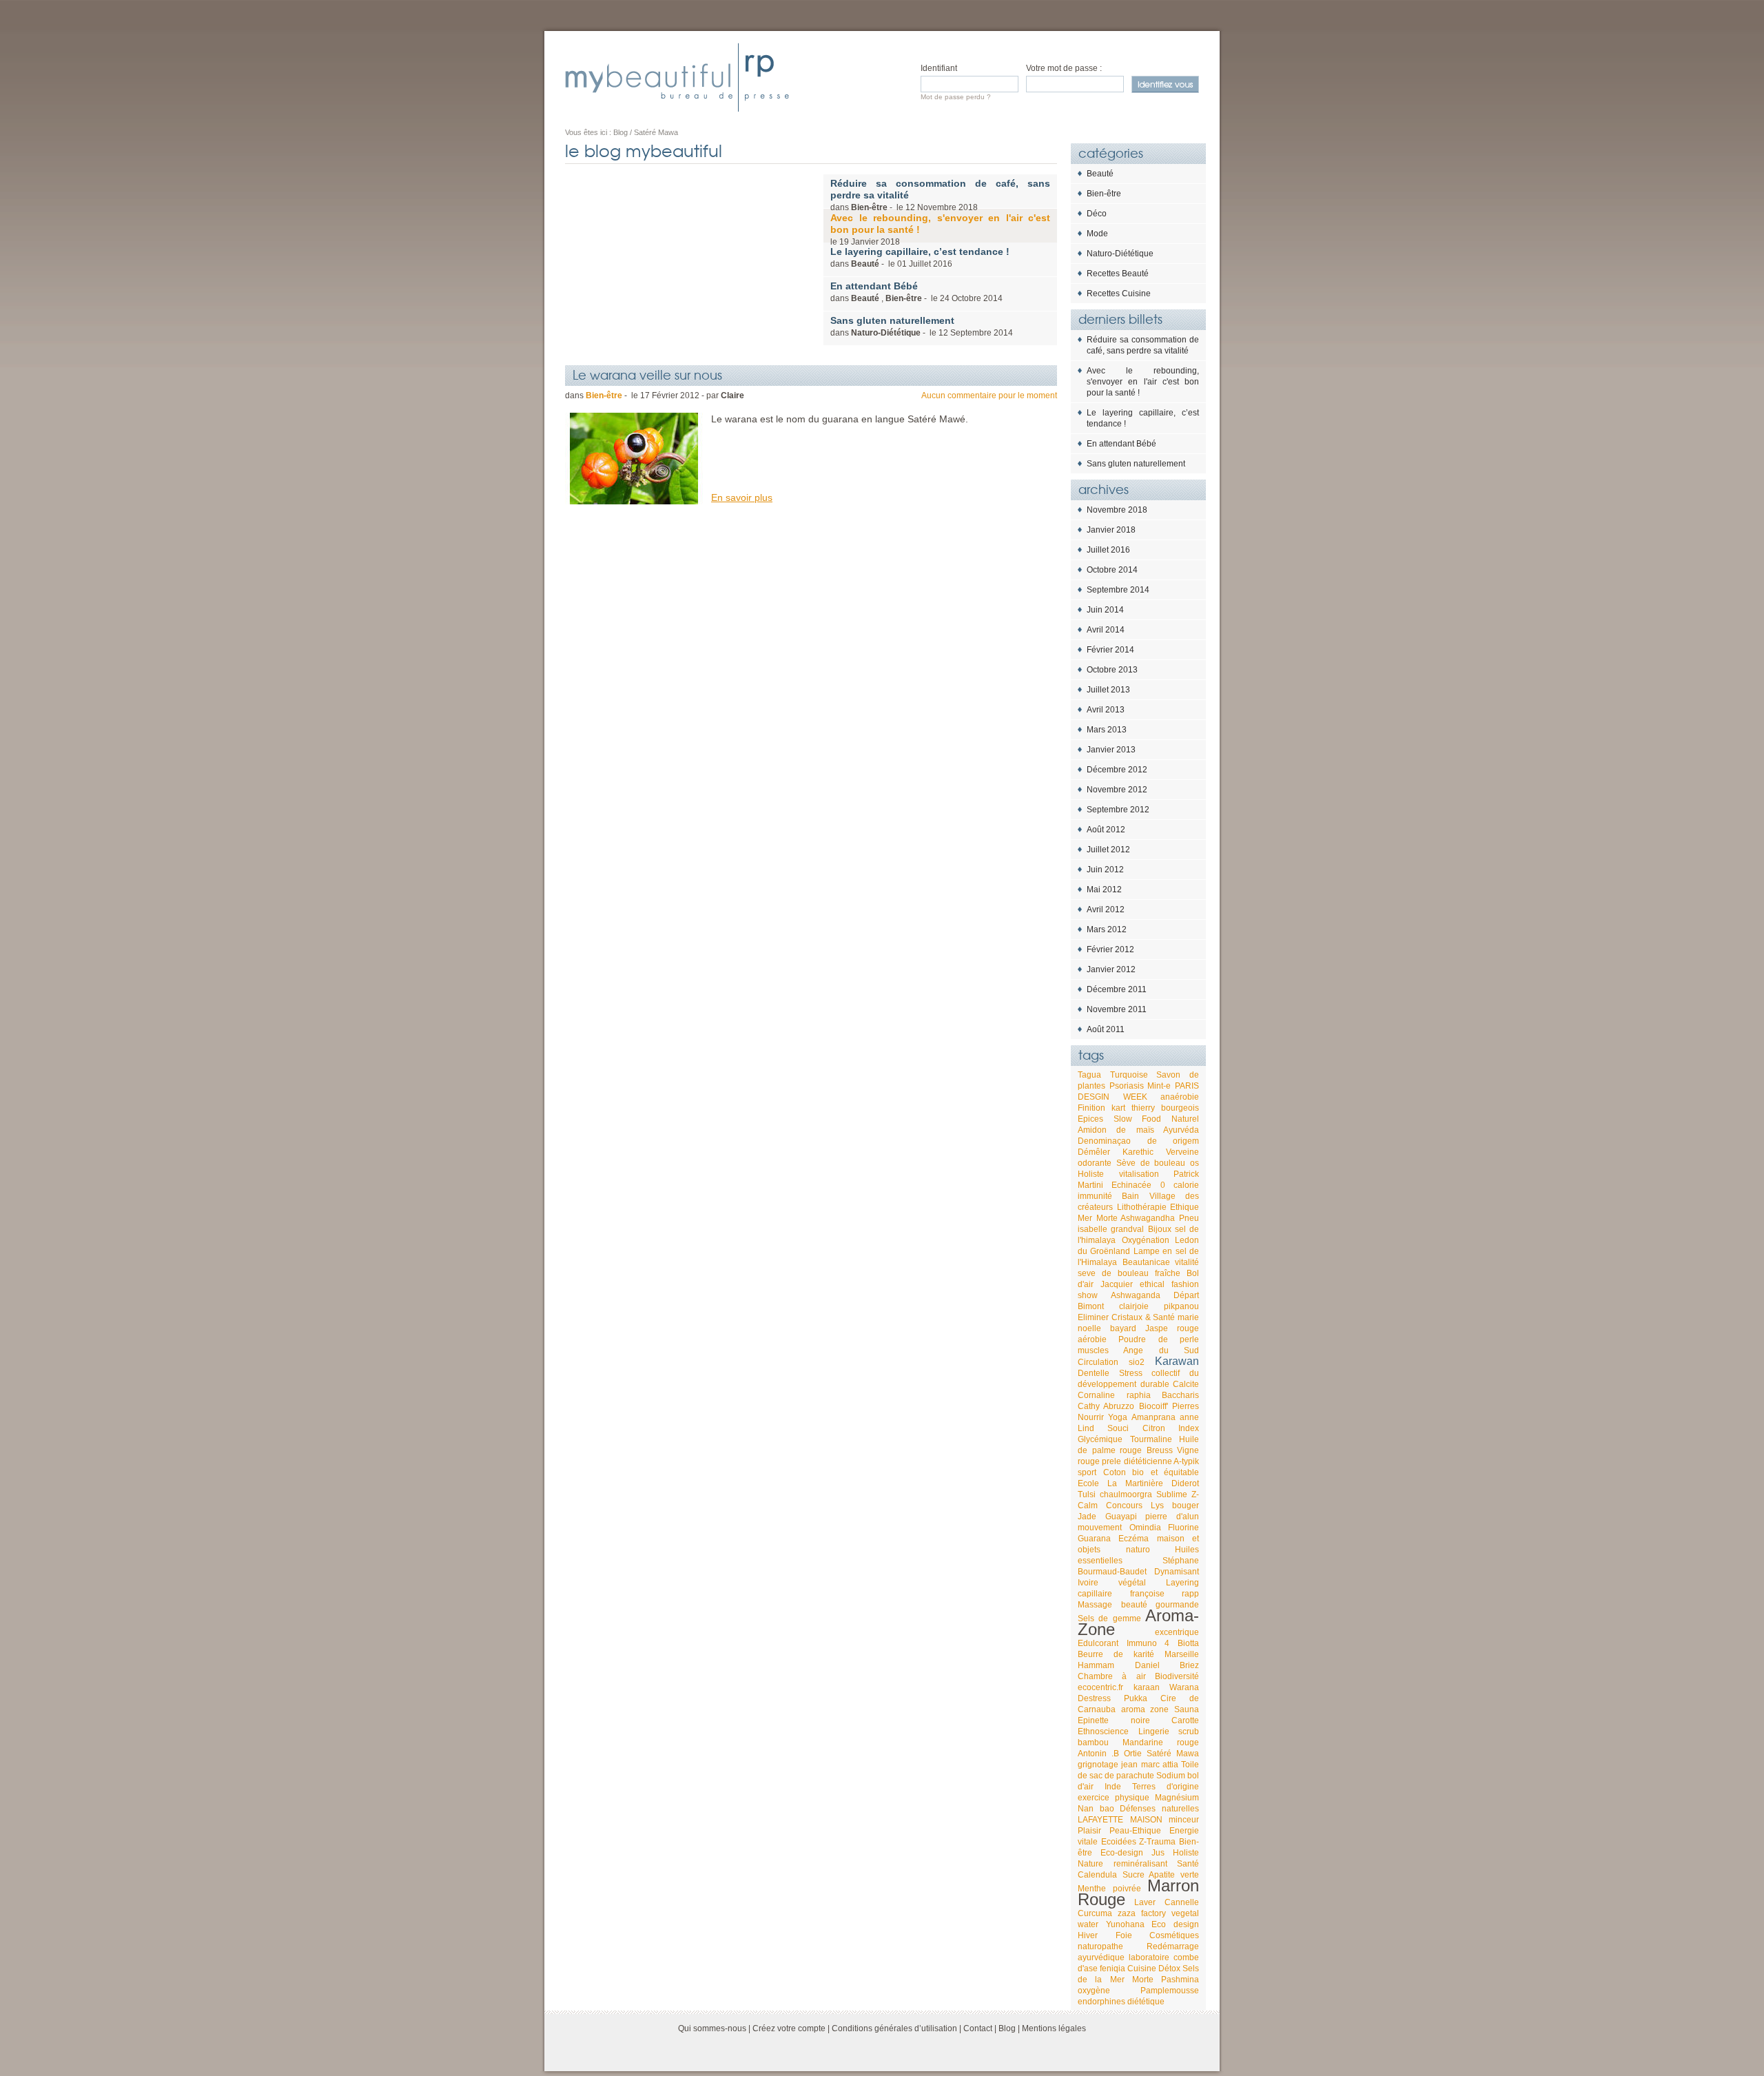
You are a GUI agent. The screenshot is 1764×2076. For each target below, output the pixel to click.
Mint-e (1159, 1086)
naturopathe (1100, 1946)
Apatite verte (1174, 1875)
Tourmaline (1151, 1439)
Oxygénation (1146, 1240)
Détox (1169, 1969)
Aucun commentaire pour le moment (989, 395)
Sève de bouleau (1151, 1163)
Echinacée (1131, 1185)
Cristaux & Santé (1143, 1317)
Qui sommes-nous (712, 2028)
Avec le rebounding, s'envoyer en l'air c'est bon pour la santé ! (1143, 382)
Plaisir (1089, 1831)
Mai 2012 (1104, 890)
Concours (1124, 1505)
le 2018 (940, 229)
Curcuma (1095, 1913)
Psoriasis (1127, 1086)
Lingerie (1154, 1731)
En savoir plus (742, 497)
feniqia (1112, 1969)
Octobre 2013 (1112, 670)
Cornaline (1096, 1395)
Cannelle (1182, 1902)
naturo (1138, 1550)
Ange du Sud (1161, 1350)
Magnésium (1177, 1798)
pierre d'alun (1172, 1517)
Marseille (1182, 1654)
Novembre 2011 (1117, 1009)
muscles (1093, 1350)
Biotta (1188, 1643)
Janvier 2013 (1111, 750)
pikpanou (1181, 1306)
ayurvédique (1101, 1957)
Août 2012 (1106, 830)
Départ (1186, 1295)
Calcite (1186, 1384)
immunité (1095, 1196)
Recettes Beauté (1118, 274)
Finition (1091, 1108)
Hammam (1096, 1665)
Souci (1118, 1428)
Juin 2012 (1105, 870)
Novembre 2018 (1117, 510)
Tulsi (1087, 1494)
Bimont (1091, 1306)
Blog (1007, 2028)
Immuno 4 (1148, 1643)
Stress (1131, 1373)
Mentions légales (1054, 2028)
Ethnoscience (1103, 1731)
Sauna (1187, 1709)
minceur (1184, 1820)
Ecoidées (1119, 1842)
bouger (1186, 1505)
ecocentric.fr (1100, 1687)
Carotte (1185, 1720)
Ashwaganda (1136, 1295)
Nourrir (1091, 1417)
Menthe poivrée (1109, 1889)
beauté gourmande (1160, 1605)
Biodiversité (1177, 1676)
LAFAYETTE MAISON (1120, 1820)
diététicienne (1148, 1461)
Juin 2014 (1105, 610)
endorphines (1101, 2002)
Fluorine (1183, 1528)
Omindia (1145, 1528)
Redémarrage (1173, 1946)
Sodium (1171, 1776)
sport (1087, 1472)
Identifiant (939, 68)
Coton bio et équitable (1151, 1472)
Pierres (1186, 1406)
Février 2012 (1110, 949)
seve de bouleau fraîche (1129, 1273)
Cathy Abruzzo (1106, 1406)
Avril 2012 (1106, 909)
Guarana (1094, 1539)
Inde (1113, 1787)
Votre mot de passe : (1064, 68)
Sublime (1172, 1494)
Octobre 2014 (1112, 570)
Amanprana (1153, 1417)
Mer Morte (1098, 1218)
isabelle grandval (1111, 1229)
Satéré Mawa (1173, 1754)
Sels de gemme (1109, 1618)
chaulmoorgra (1126, 1494)
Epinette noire (1114, 1720)
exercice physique (1114, 1798)
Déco (1097, 214)
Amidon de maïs (1116, 1130)
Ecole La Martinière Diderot (1138, 1483)
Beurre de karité (1116, 1654)
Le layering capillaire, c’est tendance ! (1143, 418)
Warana (1184, 1687)
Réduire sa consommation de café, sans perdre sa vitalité (1143, 345)
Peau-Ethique (1135, 1831)
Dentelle (1094, 1373)
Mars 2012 (1107, 929)
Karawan (1177, 1361)
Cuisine (1142, 1969)
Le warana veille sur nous (647, 374)
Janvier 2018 (1111, 530)
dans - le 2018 (940, 195)
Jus (1158, 1853)
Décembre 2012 (1117, 770)
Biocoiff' (1153, 1406)
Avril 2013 (1106, 710)
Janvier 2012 (1111, 969)
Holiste (1091, 1174)
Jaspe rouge (1172, 1328)
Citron (1154, 1428)
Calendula (1097, 1875)
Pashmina (1180, 1980)
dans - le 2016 (920, 257)
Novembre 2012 (1117, 790)
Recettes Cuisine (1119, 294)
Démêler (1094, 1152)
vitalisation (1139, 1174)
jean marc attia (1150, 1765)
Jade (1087, 1517)
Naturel (1185, 1119)
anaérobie (1180, 1097)
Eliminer (1093, 1317)
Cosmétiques (1174, 1935)
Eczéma (1134, 1539)
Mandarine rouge (1161, 1743)
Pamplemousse (1170, 1991)
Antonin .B (1098, 1754)
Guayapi (1121, 1517)
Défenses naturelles (1159, 1809)
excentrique (1177, 1632)
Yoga (1118, 1417)
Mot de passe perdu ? (956, 97)
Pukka (1136, 1698)
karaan (1147, 1687)
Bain (1130, 1196)
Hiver (1088, 1935)
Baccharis (1180, 1395)
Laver (1145, 1902)
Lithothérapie (1142, 1207)
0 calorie (1180, 1185)
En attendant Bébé (1121, 444)
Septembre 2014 (1118, 590)
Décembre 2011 (1117, 989)
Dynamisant (1177, 1572)
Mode (1097, 234)
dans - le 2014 (922, 326)
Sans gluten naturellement (1136, 464)
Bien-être (1104, 194)
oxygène (1094, 1991)
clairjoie (1134, 1306)
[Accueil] (677, 77)
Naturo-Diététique (1120, 254)
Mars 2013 (1107, 730)
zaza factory (1142, 1913)
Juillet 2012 (1108, 850)
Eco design (1175, 1924)
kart (1118, 1108)
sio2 (1137, 1362)
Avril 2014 (1106, 630)
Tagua (1089, 1075)
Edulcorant (1098, 1643)
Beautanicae (1146, 1262)
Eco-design (1122, 1853)
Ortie (1133, 1754)
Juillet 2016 (1108, 550)
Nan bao (1096, 1809)
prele (1111, 1461)
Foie (1124, 1935)
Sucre (1134, 1875)
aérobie (1092, 1339)
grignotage (1098, 1765)
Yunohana (1125, 1924)
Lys (1157, 1505)
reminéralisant (1140, 1864)
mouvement (1100, 1528)
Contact (978, 2028)
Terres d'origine (1166, 1787)
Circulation (1098, 1362)
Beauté (1100, 174)
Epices (1090, 1119)
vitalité (1187, 1262)
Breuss (1160, 1450)
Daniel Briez (1167, 1665)
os (1194, 1163)
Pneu (1189, 1218)
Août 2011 (1106, 1029)
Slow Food (1138, 1119)
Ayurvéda (1181, 1130)
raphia (1139, 1395)
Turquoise (1129, 1075)
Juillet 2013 (1108, 690)
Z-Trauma (1157, 1842)
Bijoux (1160, 1229)
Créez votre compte (789, 2028)
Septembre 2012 (1118, 810)
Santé (1188, 1864)
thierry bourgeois (1165, 1108)
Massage (1095, 1605)
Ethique (1184, 1207)
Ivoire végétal (1112, 1583)
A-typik (1186, 1461)
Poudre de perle (1159, 1339)
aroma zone (1145, 1709)
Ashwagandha (1148, 1218)
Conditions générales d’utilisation (894, 2028)
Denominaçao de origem (1138, 1141)
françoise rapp (1165, 1594)
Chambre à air (1112, 1676)
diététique (1146, 2002)
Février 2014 (1110, 650)
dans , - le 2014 (916, 292)
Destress (1094, 1698)
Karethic (1138, 1152)
